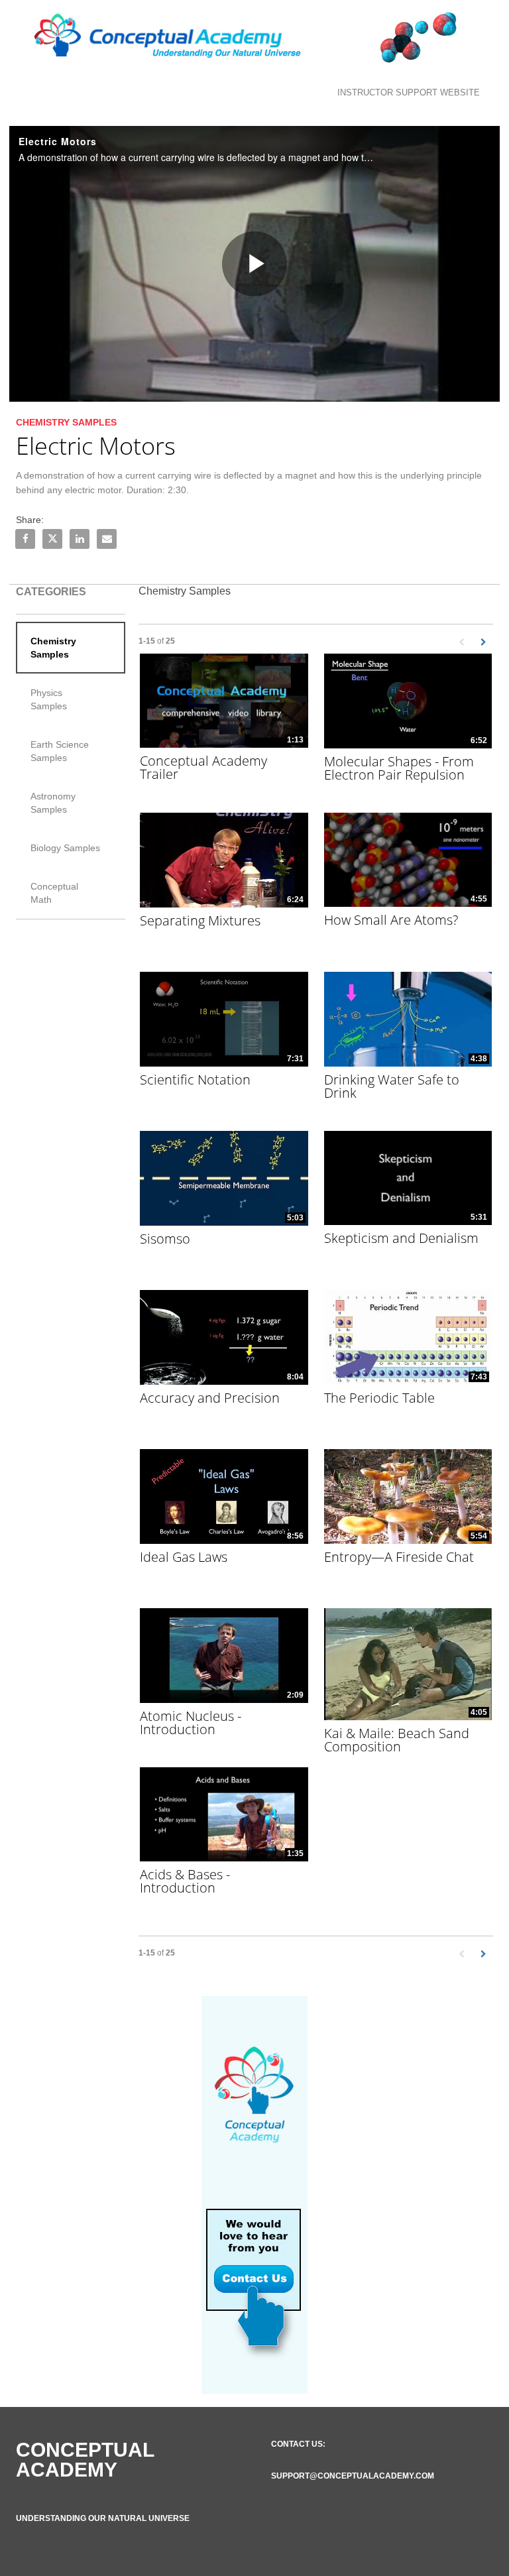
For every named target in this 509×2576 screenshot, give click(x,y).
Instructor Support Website (409, 92)
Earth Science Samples (60, 751)
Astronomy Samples (53, 803)
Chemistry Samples (53, 648)
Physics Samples (49, 699)
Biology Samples (65, 848)
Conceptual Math (54, 893)
